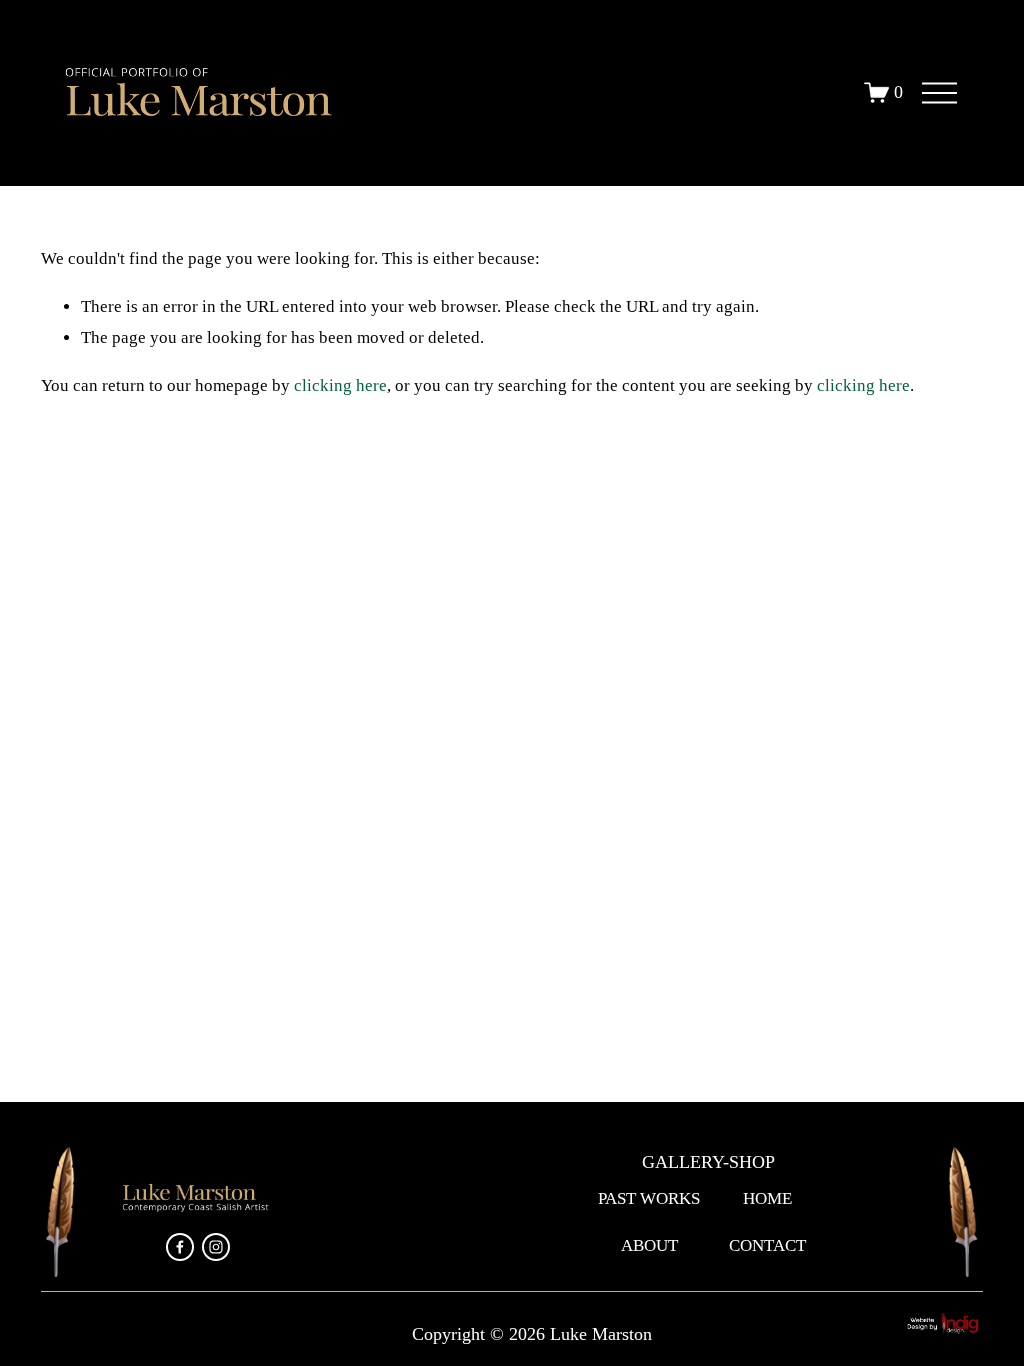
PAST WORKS (649, 1198)
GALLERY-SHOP (708, 1162)
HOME (767, 1198)
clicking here (340, 385)
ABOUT (649, 1245)
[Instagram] (216, 1247)
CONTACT (767, 1245)
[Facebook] (180, 1247)
